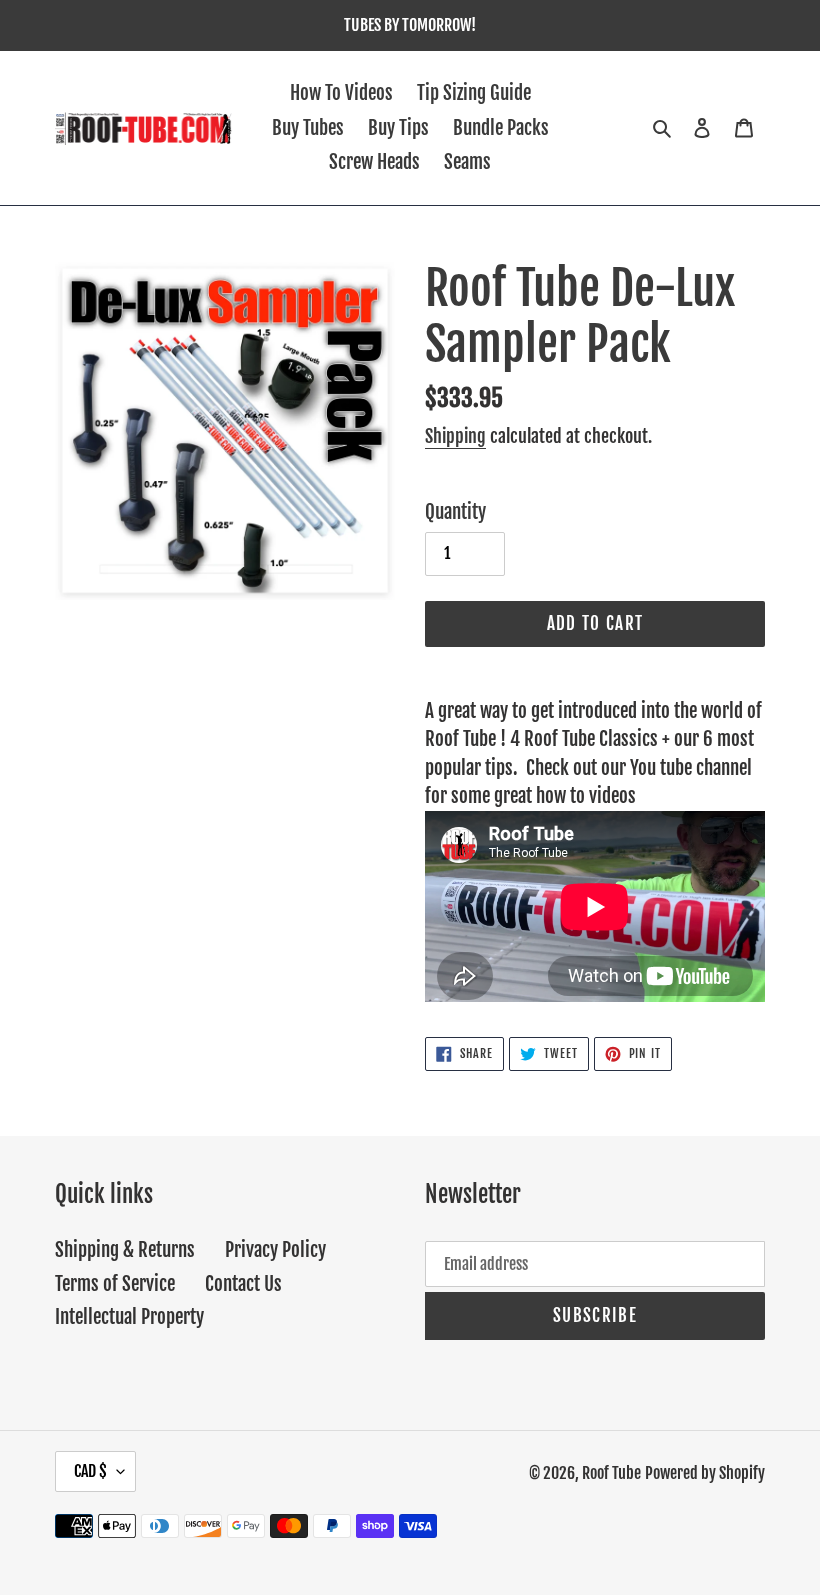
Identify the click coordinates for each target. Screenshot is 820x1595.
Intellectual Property (129, 1317)
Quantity (455, 512)
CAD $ (90, 1471)
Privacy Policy (275, 1250)
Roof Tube (611, 1473)
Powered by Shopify (705, 1473)
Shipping (455, 436)
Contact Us (243, 1284)
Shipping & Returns (125, 1250)
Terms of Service (115, 1284)
